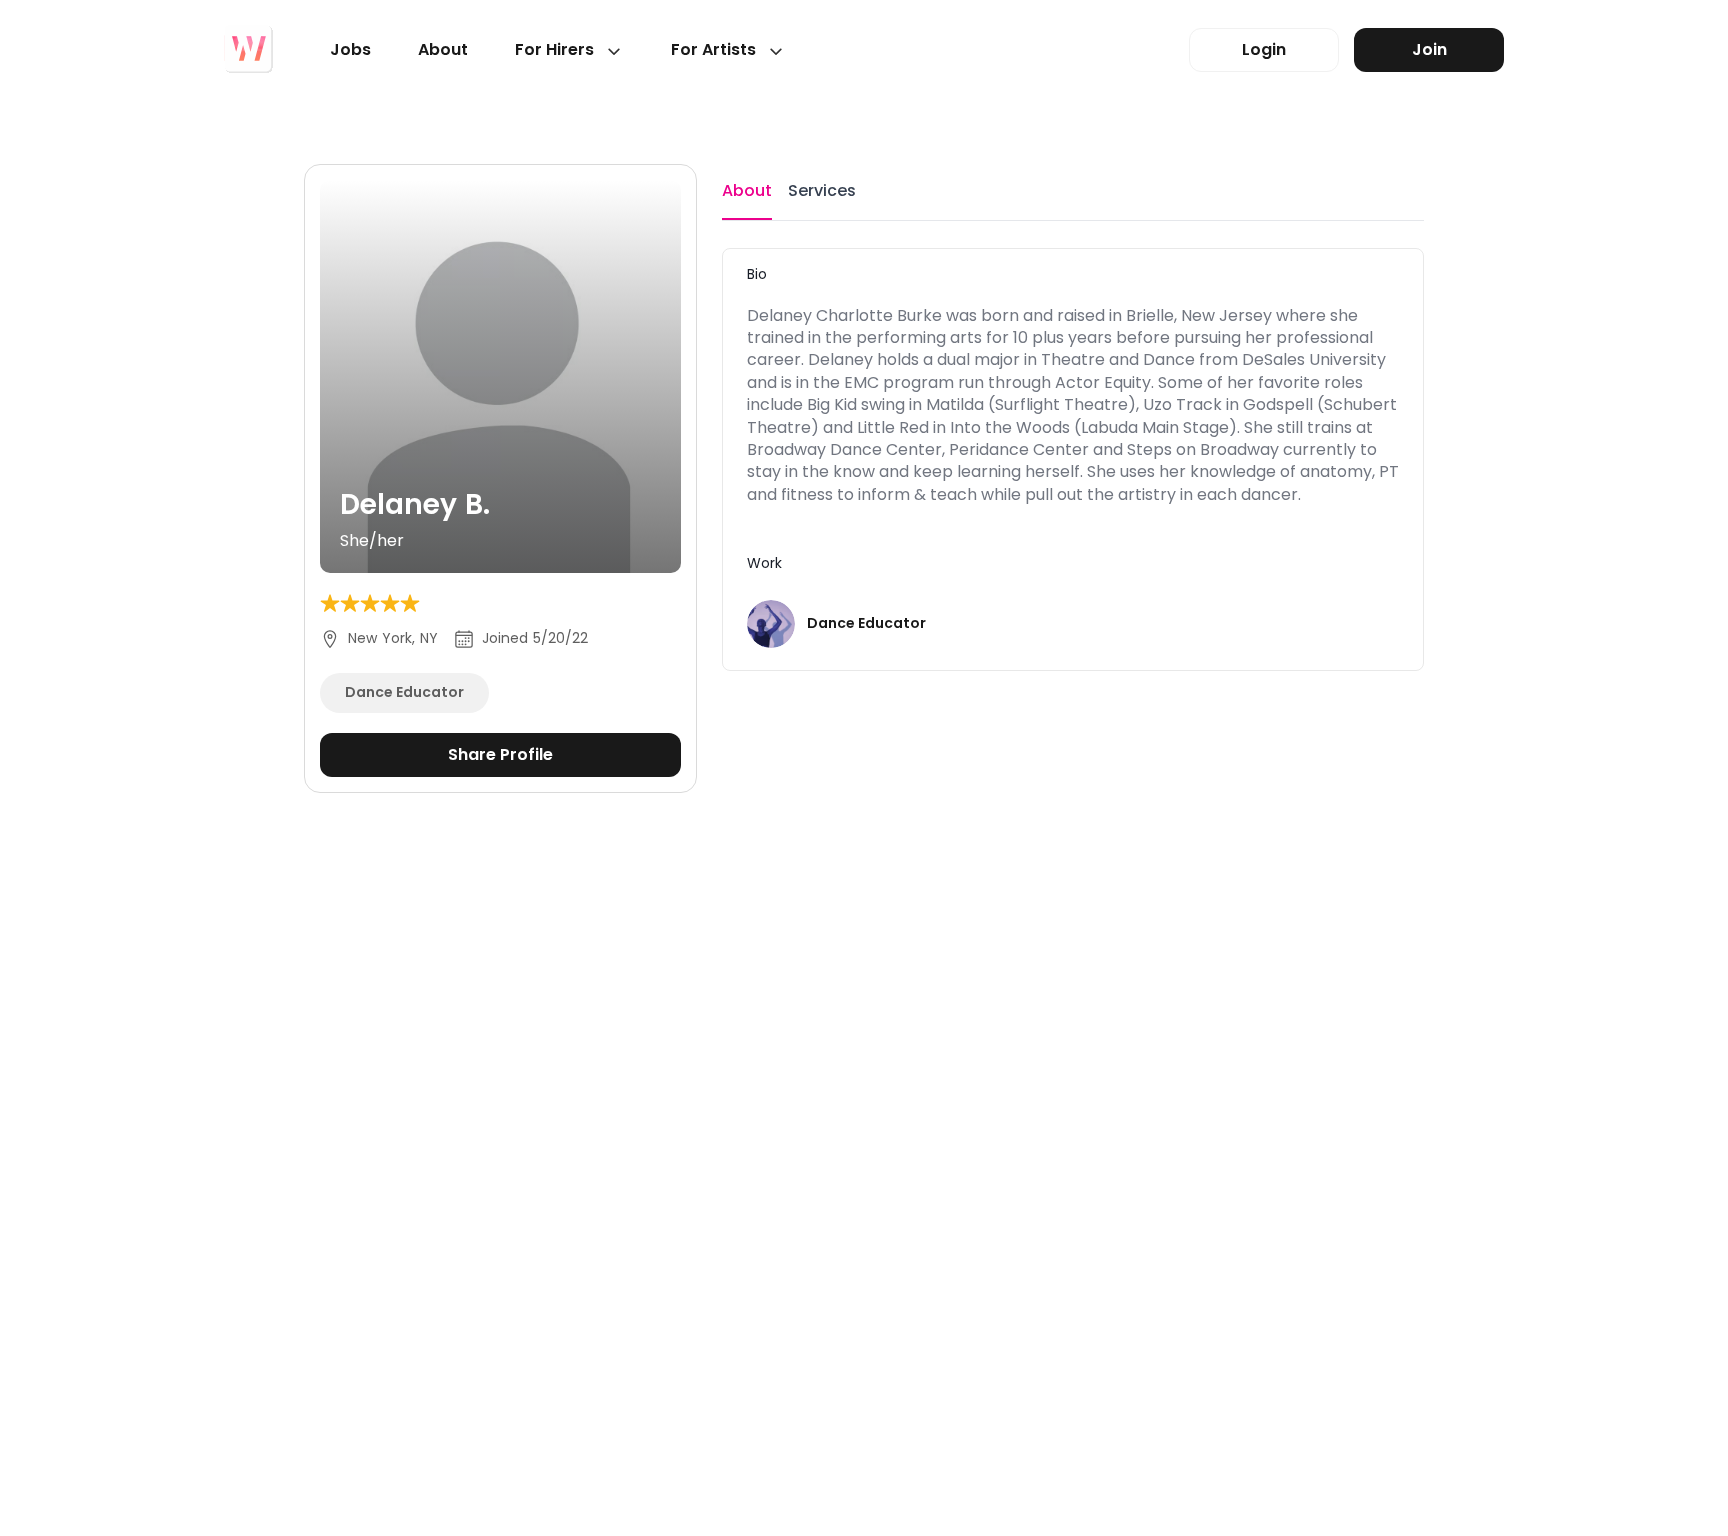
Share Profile (500, 754)
